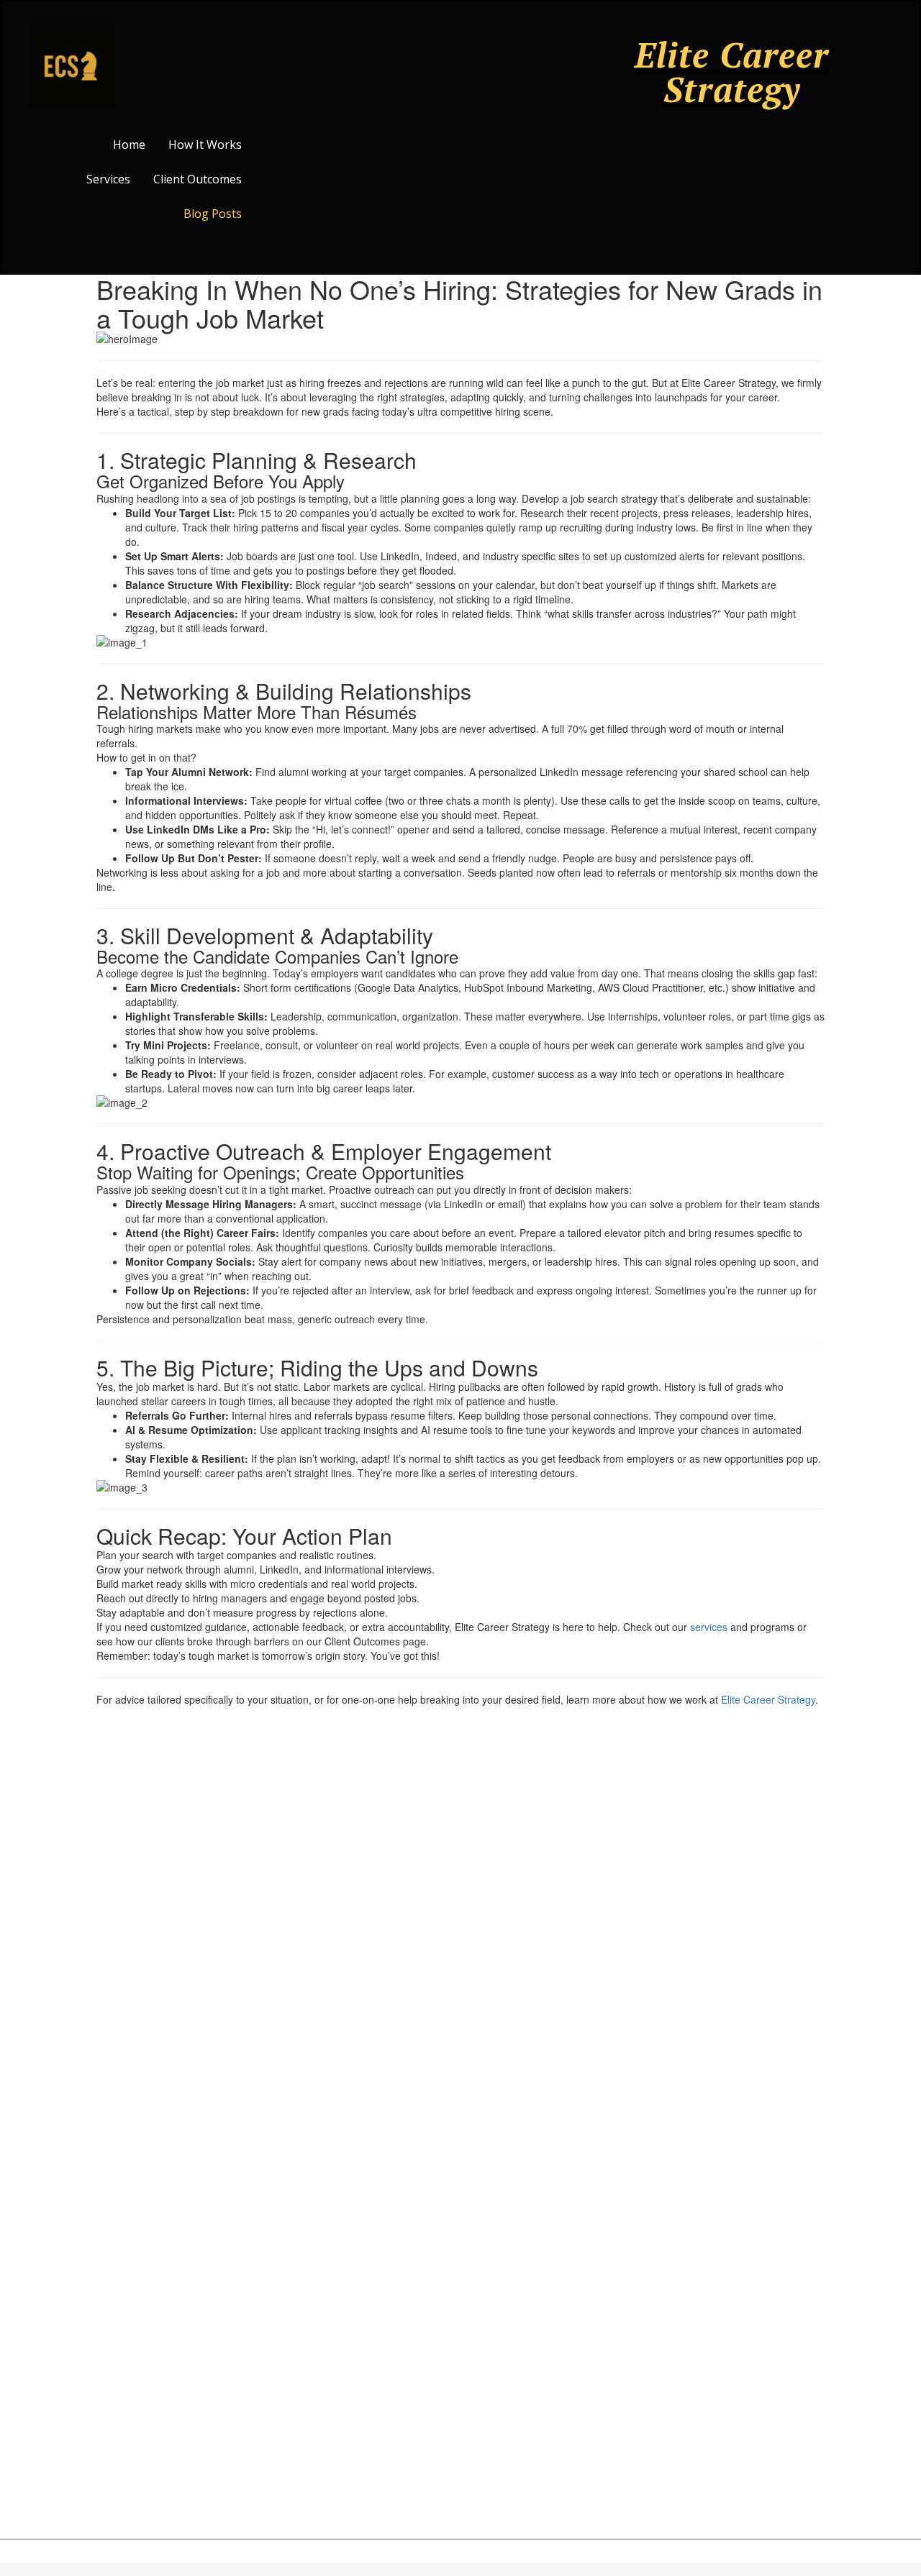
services (709, 1627)
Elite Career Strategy (768, 1699)
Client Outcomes (198, 179)
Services (108, 179)
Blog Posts (213, 214)
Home (129, 145)
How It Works (205, 145)
